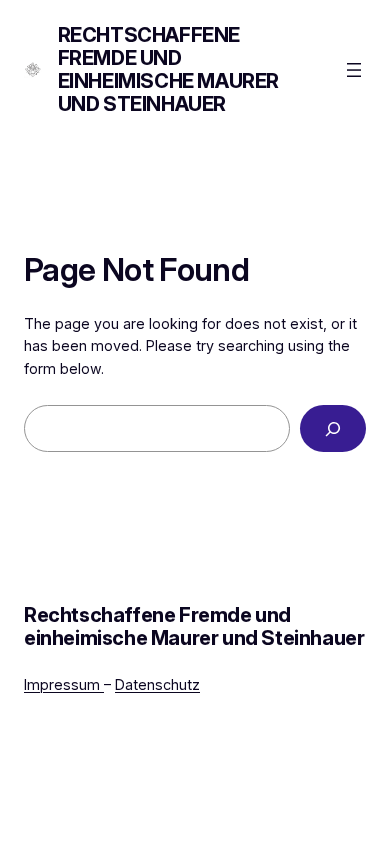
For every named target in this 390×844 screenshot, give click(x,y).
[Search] (333, 428)
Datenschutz (157, 684)
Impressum (64, 684)
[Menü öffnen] (354, 70)
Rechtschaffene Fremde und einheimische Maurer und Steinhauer (168, 69)
